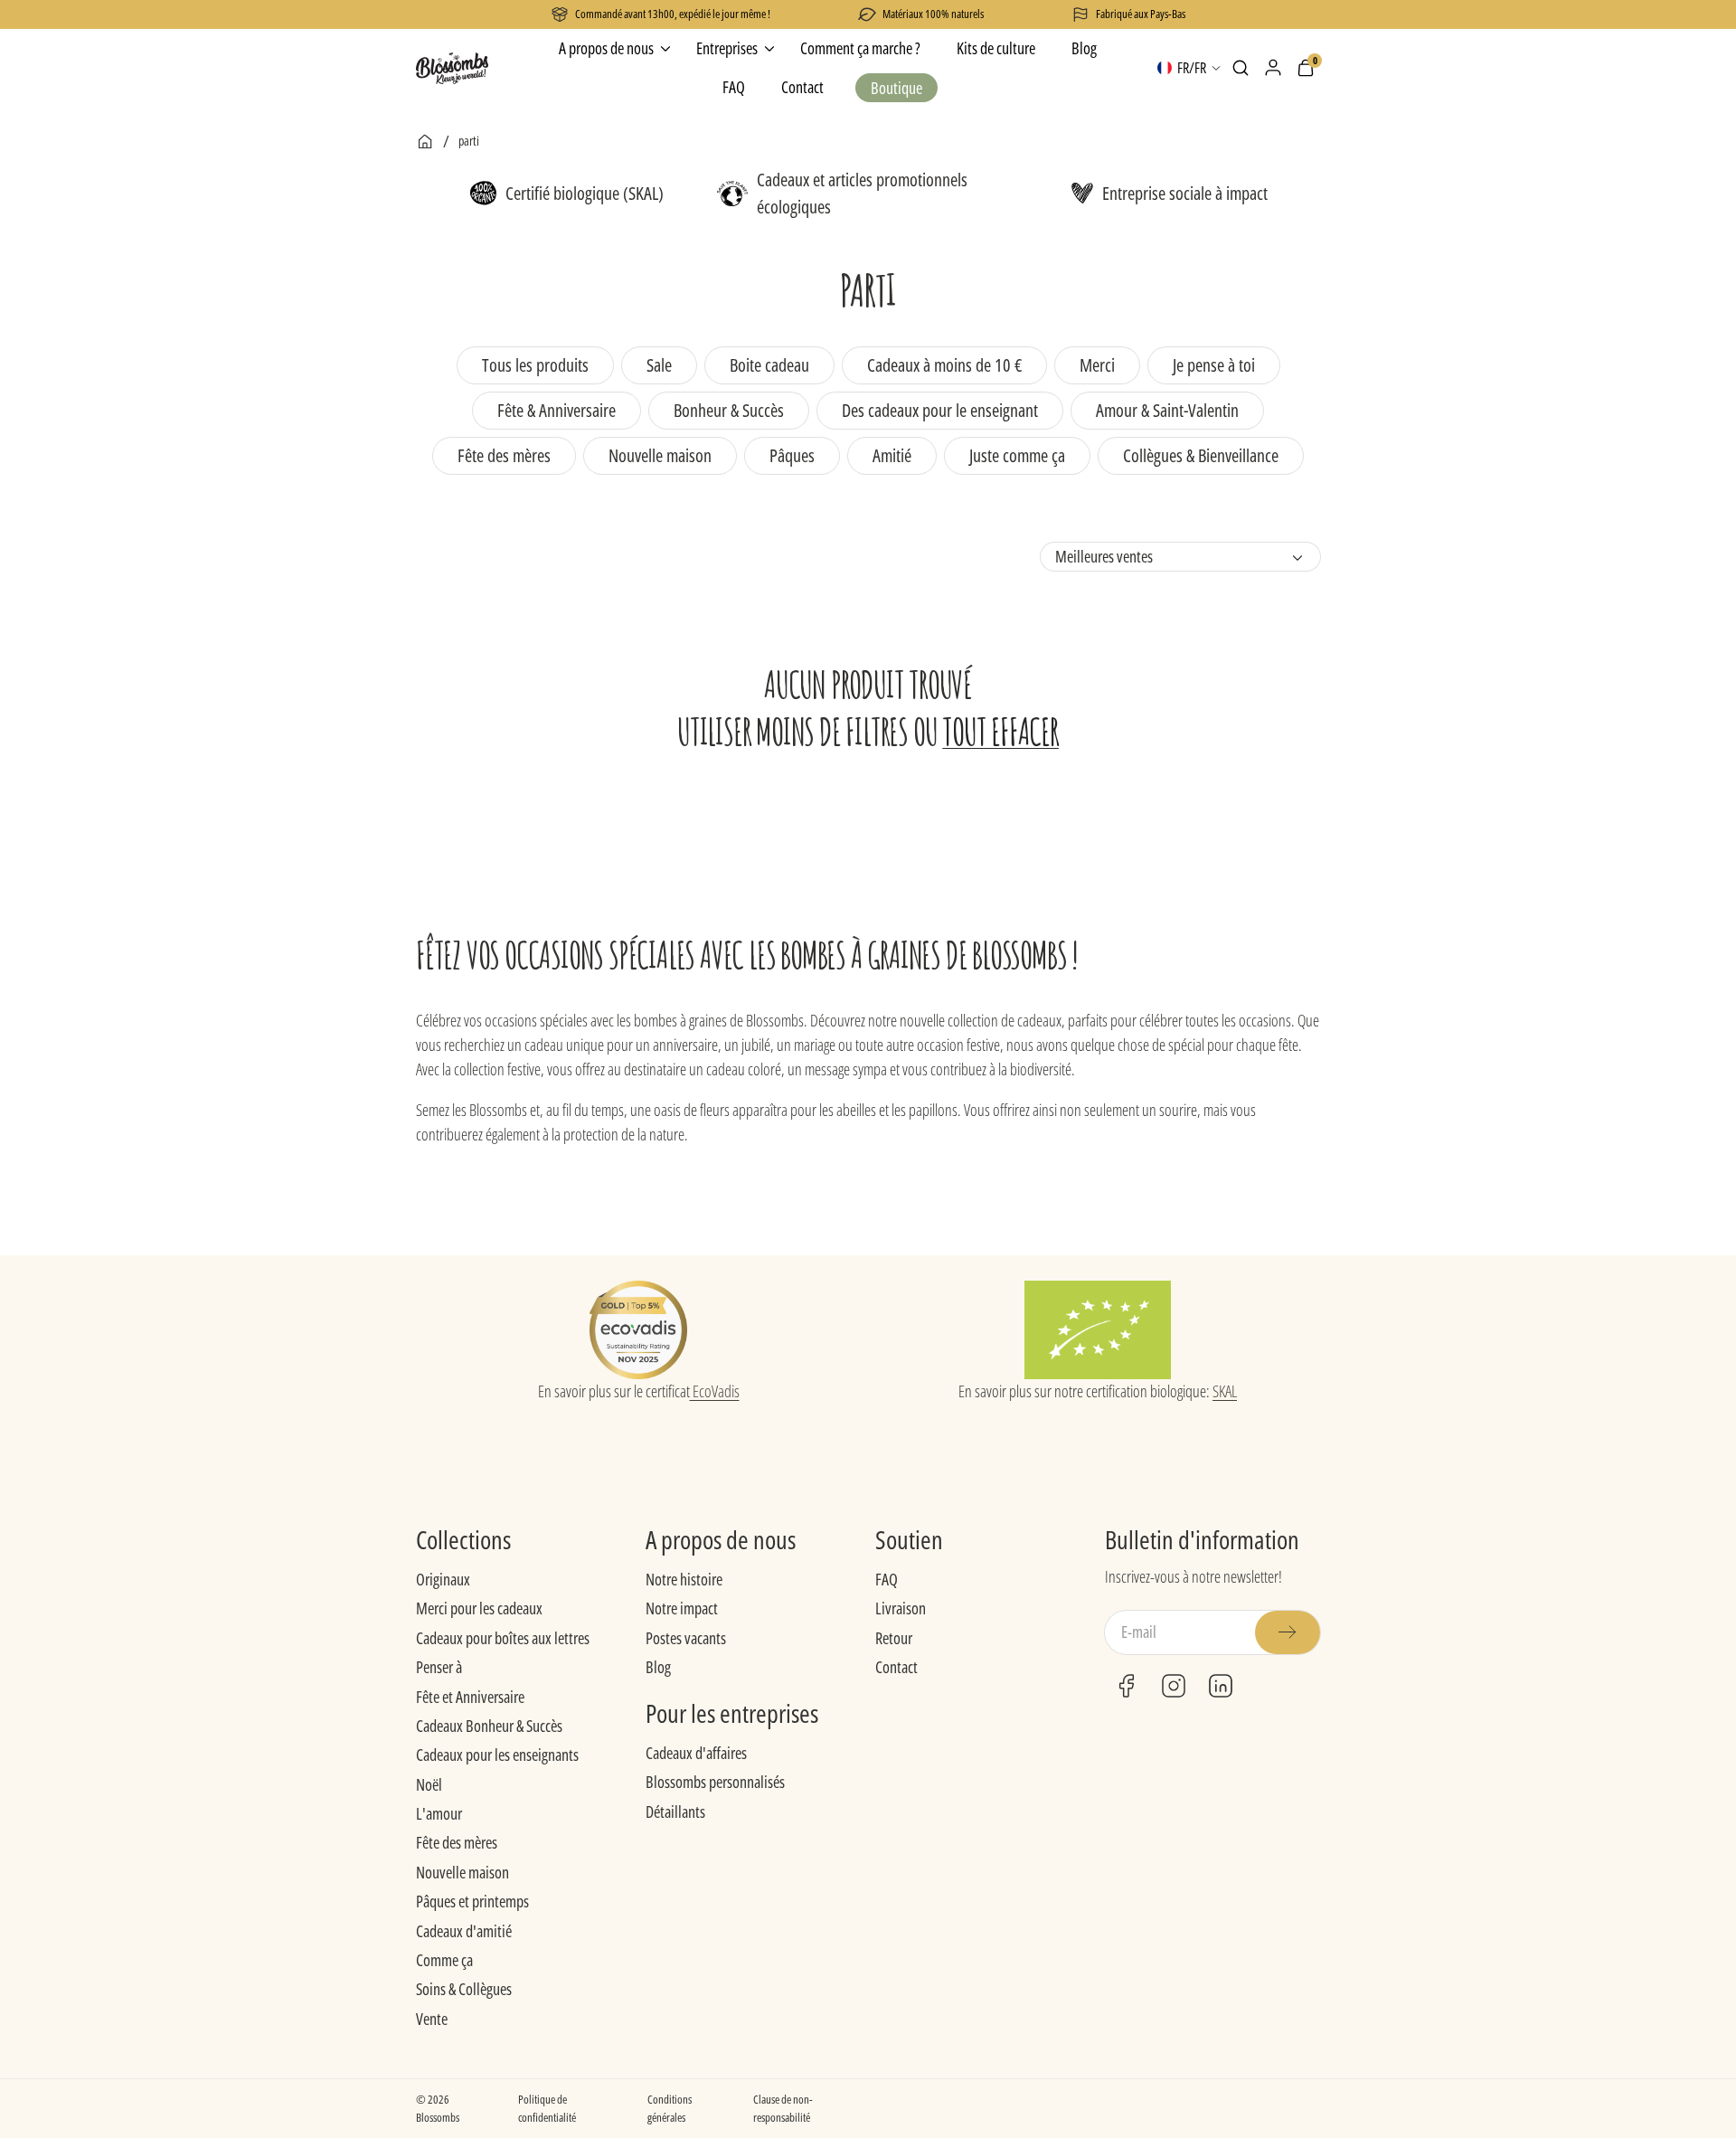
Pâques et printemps (472, 1901)
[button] (1241, 68)
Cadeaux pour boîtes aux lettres (503, 1638)
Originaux (443, 1579)
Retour (894, 1638)
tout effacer (1000, 731)
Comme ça (444, 1960)
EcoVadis (715, 1391)
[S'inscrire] (1288, 1632)
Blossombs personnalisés (715, 1782)
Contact (896, 1667)
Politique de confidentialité (547, 2108)
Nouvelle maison (462, 1872)
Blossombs (438, 2117)
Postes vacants (686, 1638)
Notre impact (682, 1608)
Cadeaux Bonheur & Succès (489, 1726)
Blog (658, 1667)
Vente (432, 2019)
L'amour (439, 1813)
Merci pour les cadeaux (479, 1608)
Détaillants (675, 1812)
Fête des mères (457, 1842)
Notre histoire (684, 1579)
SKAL (1225, 1391)
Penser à (439, 1667)
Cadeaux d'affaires (696, 1753)
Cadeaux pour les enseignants (497, 1755)
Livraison (901, 1608)
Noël (429, 1784)
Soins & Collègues (464, 1989)
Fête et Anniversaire (470, 1697)
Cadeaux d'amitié (464, 1931)
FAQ (887, 1579)
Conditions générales (670, 2108)
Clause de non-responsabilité (783, 2108)
